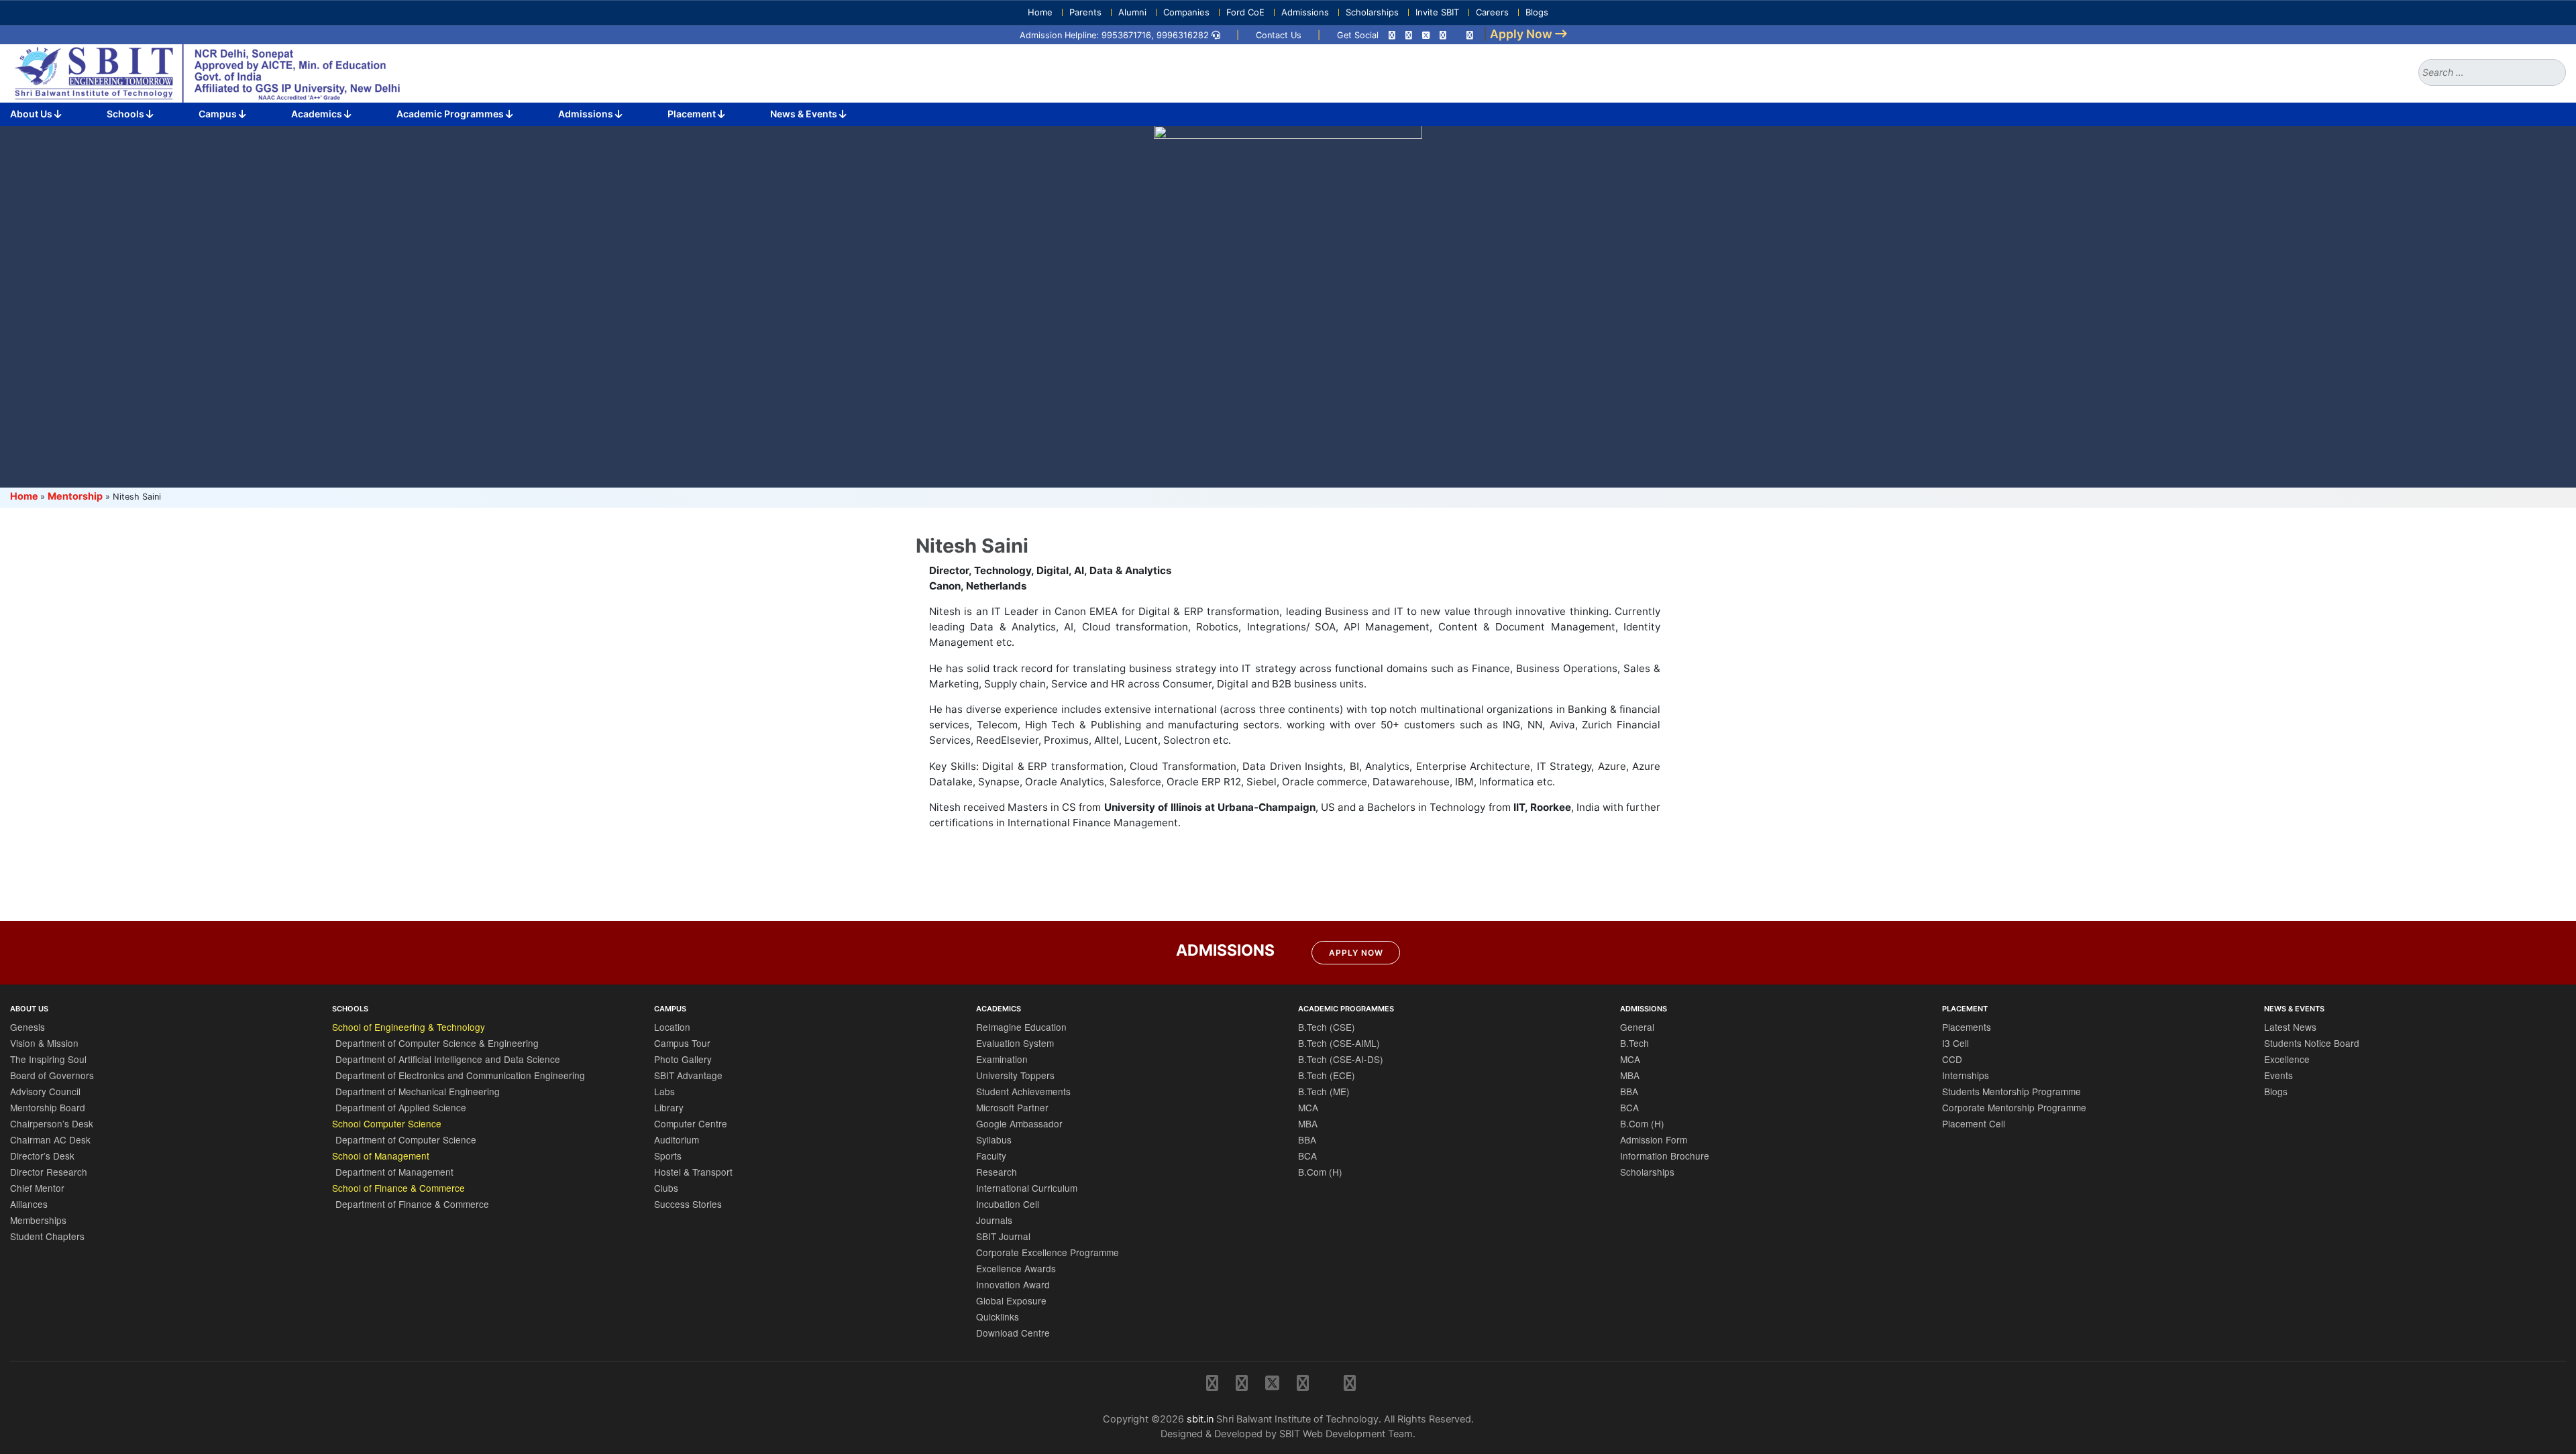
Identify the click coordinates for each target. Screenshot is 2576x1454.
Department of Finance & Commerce (412, 1204)
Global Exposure (1011, 1300)
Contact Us (1279, 35)
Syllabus (994, 1139)
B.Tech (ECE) (1327, 1075)
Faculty (991, 1156)
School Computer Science (387, 1123)
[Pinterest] (1443, 35)
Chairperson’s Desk (52, 1123)
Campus (219, 114)
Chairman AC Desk (50, 1139)
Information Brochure (1665, 1156)
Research (997, 1172)
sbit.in (1200, 1419)
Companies (1186, 12)
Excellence (2287, 1059)
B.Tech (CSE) (1327, 1027)
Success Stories (688, 1204)
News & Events (805, 114)
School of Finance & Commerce (398, 1188)
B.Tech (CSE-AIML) (1339, 1043)
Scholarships (1372, 12)
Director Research (49, 1172)
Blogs (1537, 12)
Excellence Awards (1016, 1268)
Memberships (38, 1220)
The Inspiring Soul (48, 1059)
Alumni (1132, 12)
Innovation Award (1013, 1284)
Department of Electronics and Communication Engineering (460, 1075)
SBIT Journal (1003, 1236)
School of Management (381, 1156)
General (1637, 1027)
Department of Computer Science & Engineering (437, 1043)
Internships (1966, 1075)
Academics (318, 114)
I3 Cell (1955, 1043)
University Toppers (1015, 1075)
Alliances (29, 1204)
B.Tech (1634, 1043)
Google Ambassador (1019, 1123)
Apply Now (1356, 953)
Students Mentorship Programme (2011, 1091)
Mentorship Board (48, 1107)
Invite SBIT (1437, 12)
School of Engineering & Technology (409, 1027)
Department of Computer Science (406, 1139)
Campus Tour (682, 1043)
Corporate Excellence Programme (1048, 1252)
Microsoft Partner (1012, 1107)
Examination (1002, 1059)
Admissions (1305, 12)
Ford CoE (1245, 12)
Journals (994, 1220)
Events (2278, 1075)
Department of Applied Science (401, 1107)
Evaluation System (1015, 1043)
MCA (1308, 1107)
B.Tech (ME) (1324, 1091)
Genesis (28, 1027)
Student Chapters (47, 1236)
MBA (1308, 1123)
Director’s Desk (42, 1156)
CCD (1952, 1059)
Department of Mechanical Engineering (418, 1091)
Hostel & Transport (693, 1172)
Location (672, 1027)
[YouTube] (1470, 35)
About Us (32, 114)
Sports (668, 1156)
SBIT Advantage (688, 1075)
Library (669, 1107)
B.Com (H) (1320, 1172)
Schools (126, 114)
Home (1040, 12)
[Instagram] (1392, 35)
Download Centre (1013, 1333)
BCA (1307, 1156)
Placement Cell (1974, 1123)
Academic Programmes (451, 114)
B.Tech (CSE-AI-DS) (1341, 1059)
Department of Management (394, 1172)
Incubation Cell (1008, 1204)
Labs (664, 1091)
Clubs (666, 1188)
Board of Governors (52, 1075)
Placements (1967, 1027)
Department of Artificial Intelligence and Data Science (448, 1059)
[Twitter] (1426, 35)
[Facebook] (1409, 35)
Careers (1492, 12)
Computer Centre (691, 1123)
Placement (693, 114)
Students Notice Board (2312, 1043)
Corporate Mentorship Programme (2014, 1107)
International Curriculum (1027, 1188)
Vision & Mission (44, 1043)
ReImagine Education (1021, 1027)
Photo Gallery (683, 1059)
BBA (1307, 1139)
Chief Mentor (37, 1188)
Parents (1085, 12)
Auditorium (677, 1139)
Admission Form (1654, 1139)
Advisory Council (45, 1091)
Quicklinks (998, 1317)
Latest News (2290, 1027)
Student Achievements (1023, 1091)
